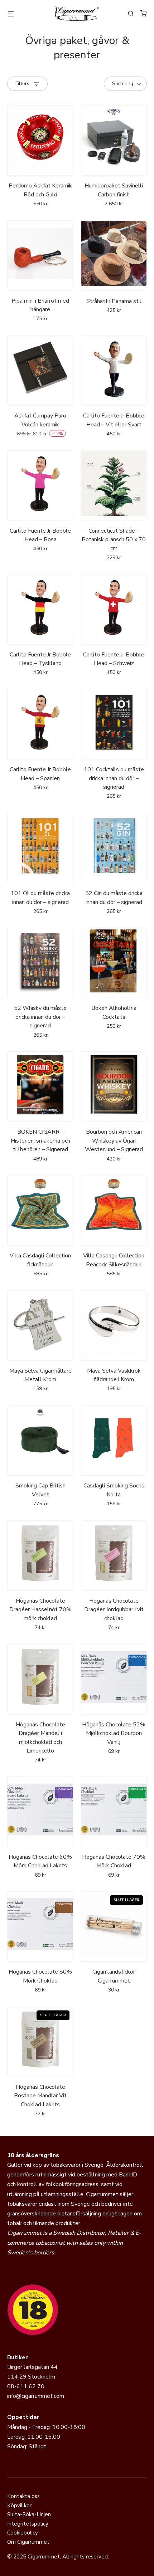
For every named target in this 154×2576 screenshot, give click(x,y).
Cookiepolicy (23, 2533)
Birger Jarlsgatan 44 (32, 2367)
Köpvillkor (19, 2506)
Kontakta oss (23, 2496)
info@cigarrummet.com (36, 2396)
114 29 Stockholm (31, 2377)
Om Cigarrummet (28, 2542)
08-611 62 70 (26, 2386)
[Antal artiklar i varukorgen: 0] (144, 13)
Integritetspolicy (28, 2524)
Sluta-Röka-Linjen (29, 2514)
